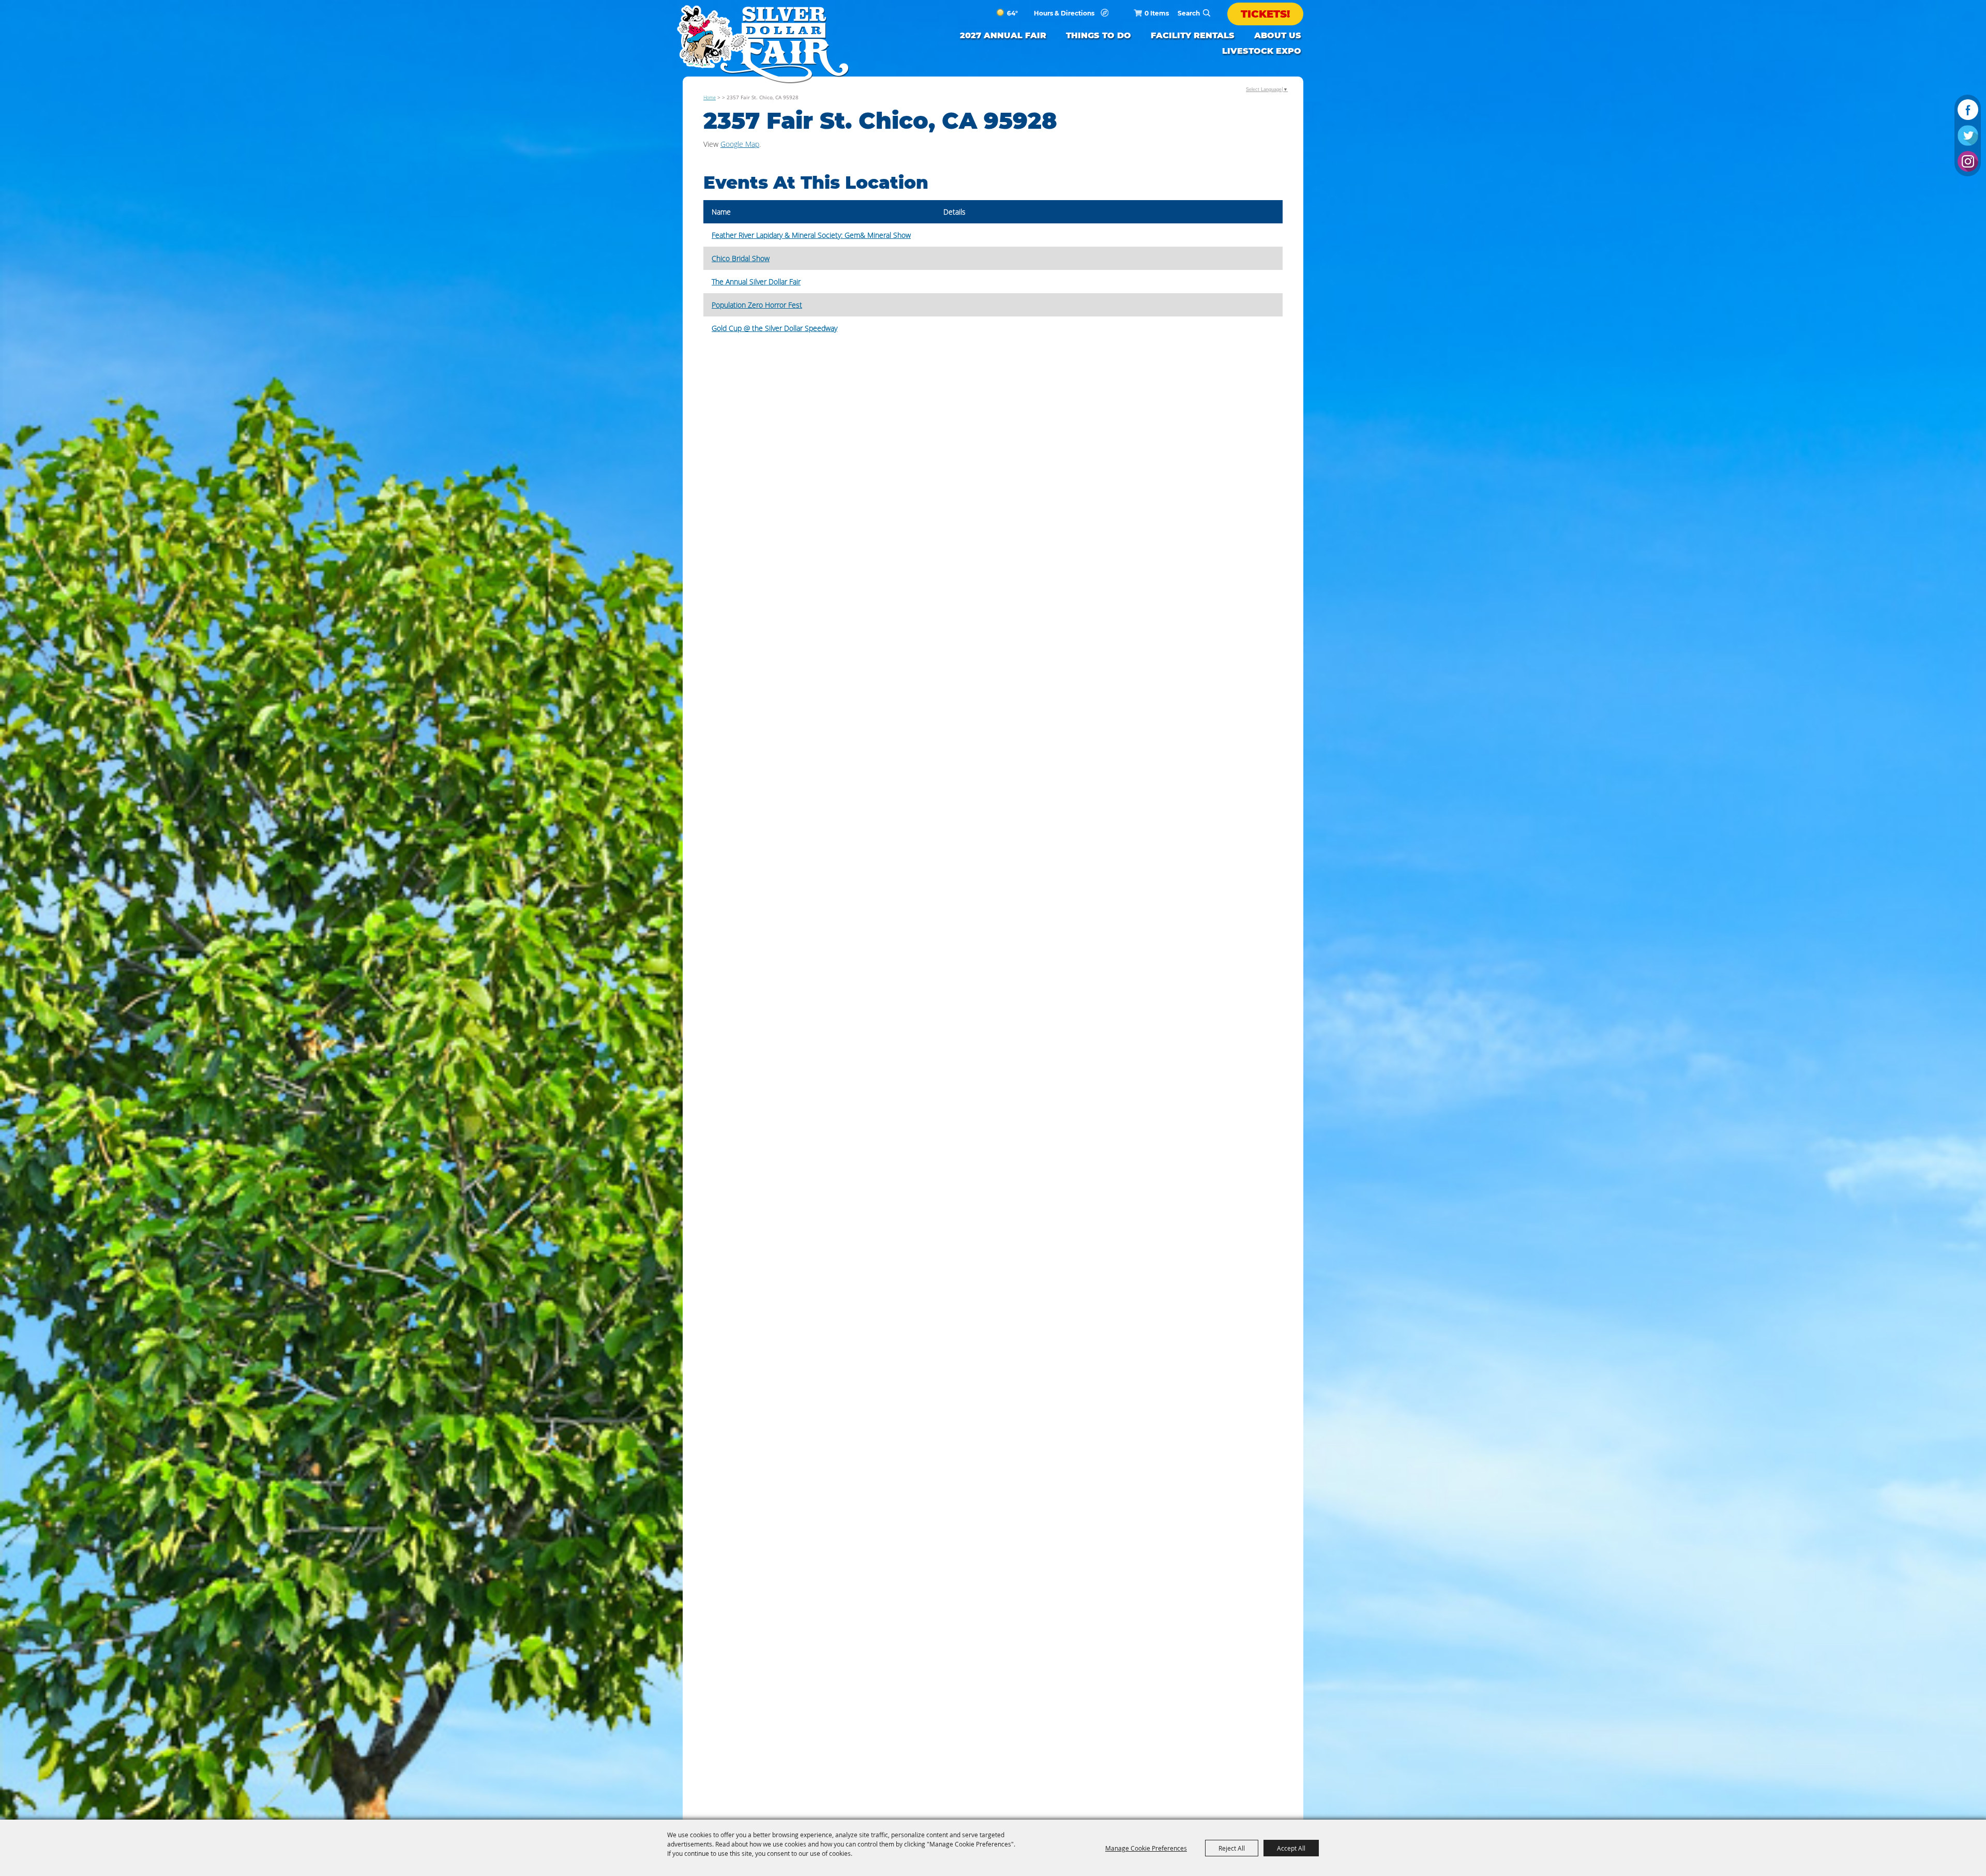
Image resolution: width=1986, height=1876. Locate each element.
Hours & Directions (1064, 14)
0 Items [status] (1157, 13)
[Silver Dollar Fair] (763, 44)
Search (1207, 13)
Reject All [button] (1232, 1848)
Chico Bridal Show (741, 258)
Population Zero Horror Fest (757, 305)
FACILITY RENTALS (1193, 35)
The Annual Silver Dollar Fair (756, 282)
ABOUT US (1278, 35)
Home (710, 97)
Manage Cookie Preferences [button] (1146, 1848)
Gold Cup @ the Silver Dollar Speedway (774, 328)
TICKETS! (1265, 14)
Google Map (740, 144)
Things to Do (1099, 35)
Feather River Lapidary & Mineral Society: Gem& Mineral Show (811, 235)
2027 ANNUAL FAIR (1003, 35)
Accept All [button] (1291, 1848)
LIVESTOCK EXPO (1262, 51)
